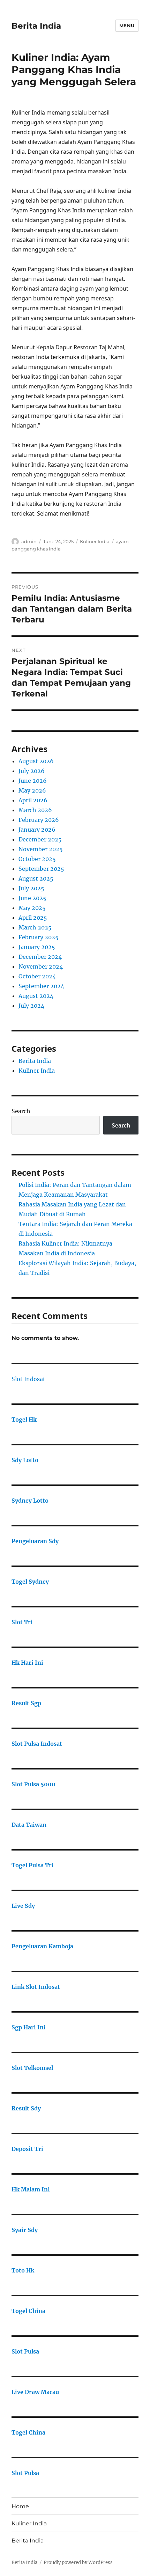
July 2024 (31, 1006)
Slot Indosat (28, 1379)
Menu (127, 25)
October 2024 (37, 976)
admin (29, 541)
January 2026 (37, 830)
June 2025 (32, 898)
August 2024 (36, 996)
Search (21, 1111)
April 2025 (33, 918)
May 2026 (32, 790)
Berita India (36, 26)
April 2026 (33, 800)
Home (20, 2506)
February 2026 (39, 820)
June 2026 (33, 781)
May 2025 (32, 908)
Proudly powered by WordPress (78, 2563)
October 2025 (37, 859)
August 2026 (36, 761)
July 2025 (31, 888)
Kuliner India (95, 541)
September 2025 (41, 869)
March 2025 (35, 927)
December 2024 (40, 957)
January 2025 (37, 947)
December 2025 (40, 839)
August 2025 (36, 878)
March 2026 (35, 810)
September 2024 (41, 986)
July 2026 (32, 771)
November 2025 (41, 849)
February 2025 (39, 937)
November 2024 (41, 966)
